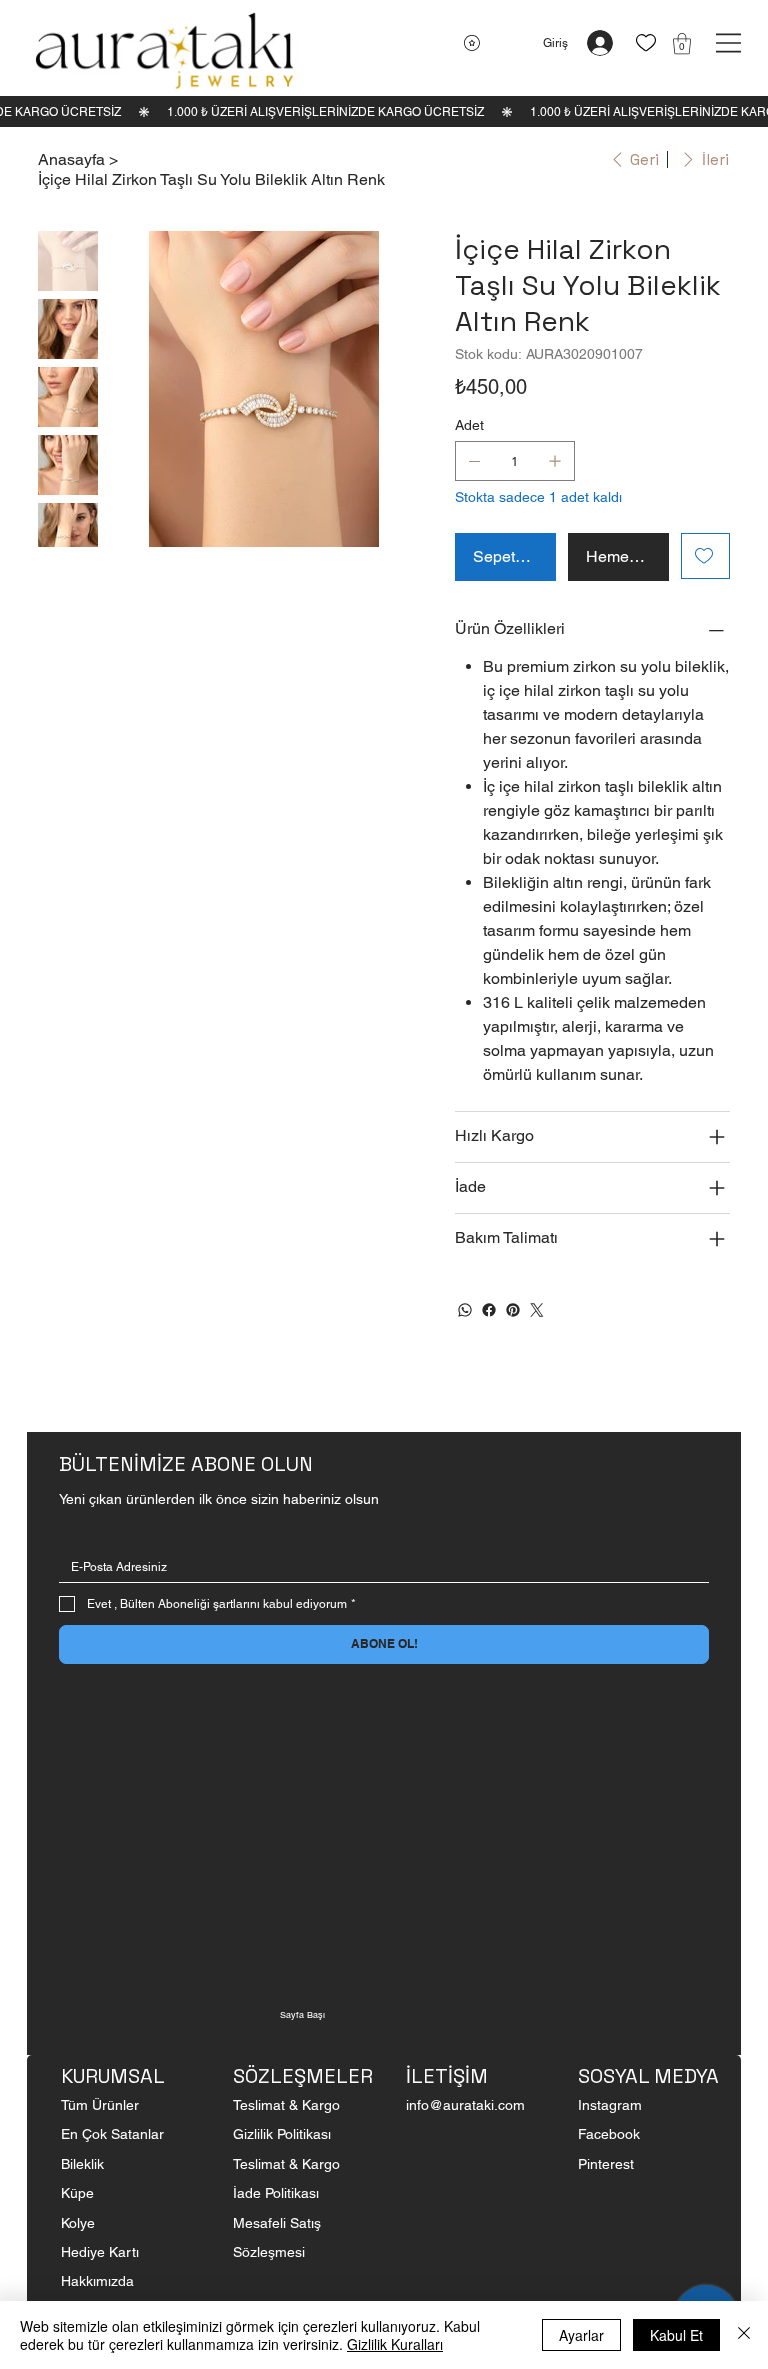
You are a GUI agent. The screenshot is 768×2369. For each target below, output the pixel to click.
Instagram (610, 2105)
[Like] (645, 43)
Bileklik (82, 2164)
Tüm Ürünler (100, 2105)
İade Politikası (276, 2193)
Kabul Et (676, 2335)
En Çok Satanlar (112, 2134)
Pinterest (606, 2164)
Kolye (78, 2223)
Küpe (79, 2193)
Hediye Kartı (100, 2252)
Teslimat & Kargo (286, 2105)
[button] (682, 43)
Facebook (609, 2134)
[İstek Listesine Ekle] (705, 556)
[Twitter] (537, 1310)
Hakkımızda (97, 2281)
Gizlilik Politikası (282, 2134)
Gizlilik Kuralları (395, 2344)
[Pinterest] (513, 1310)
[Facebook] (489, 1310)
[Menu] (728, 43)
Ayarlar (581, 2335)
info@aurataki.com (465, 2105)
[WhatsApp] (465, 1310)
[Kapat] (744, 2335)
